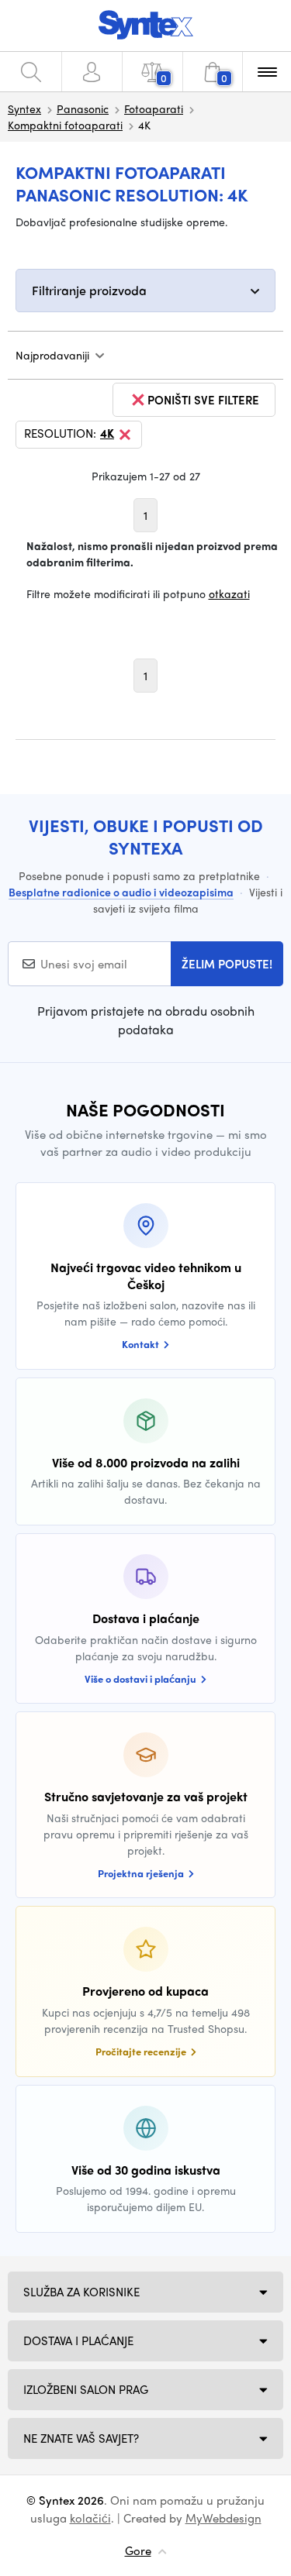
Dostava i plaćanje (78, 2340)
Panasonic (83, 108)
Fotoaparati (154, 108)
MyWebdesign (223, 2518)
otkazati (229, 593)
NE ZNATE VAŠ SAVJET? (81, 2438)
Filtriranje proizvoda (89, 290)
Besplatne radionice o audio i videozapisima (121, 892)
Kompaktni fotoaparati (65, 125)
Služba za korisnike (81, 2292)
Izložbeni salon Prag (86, 2389)
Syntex (24, 108)
